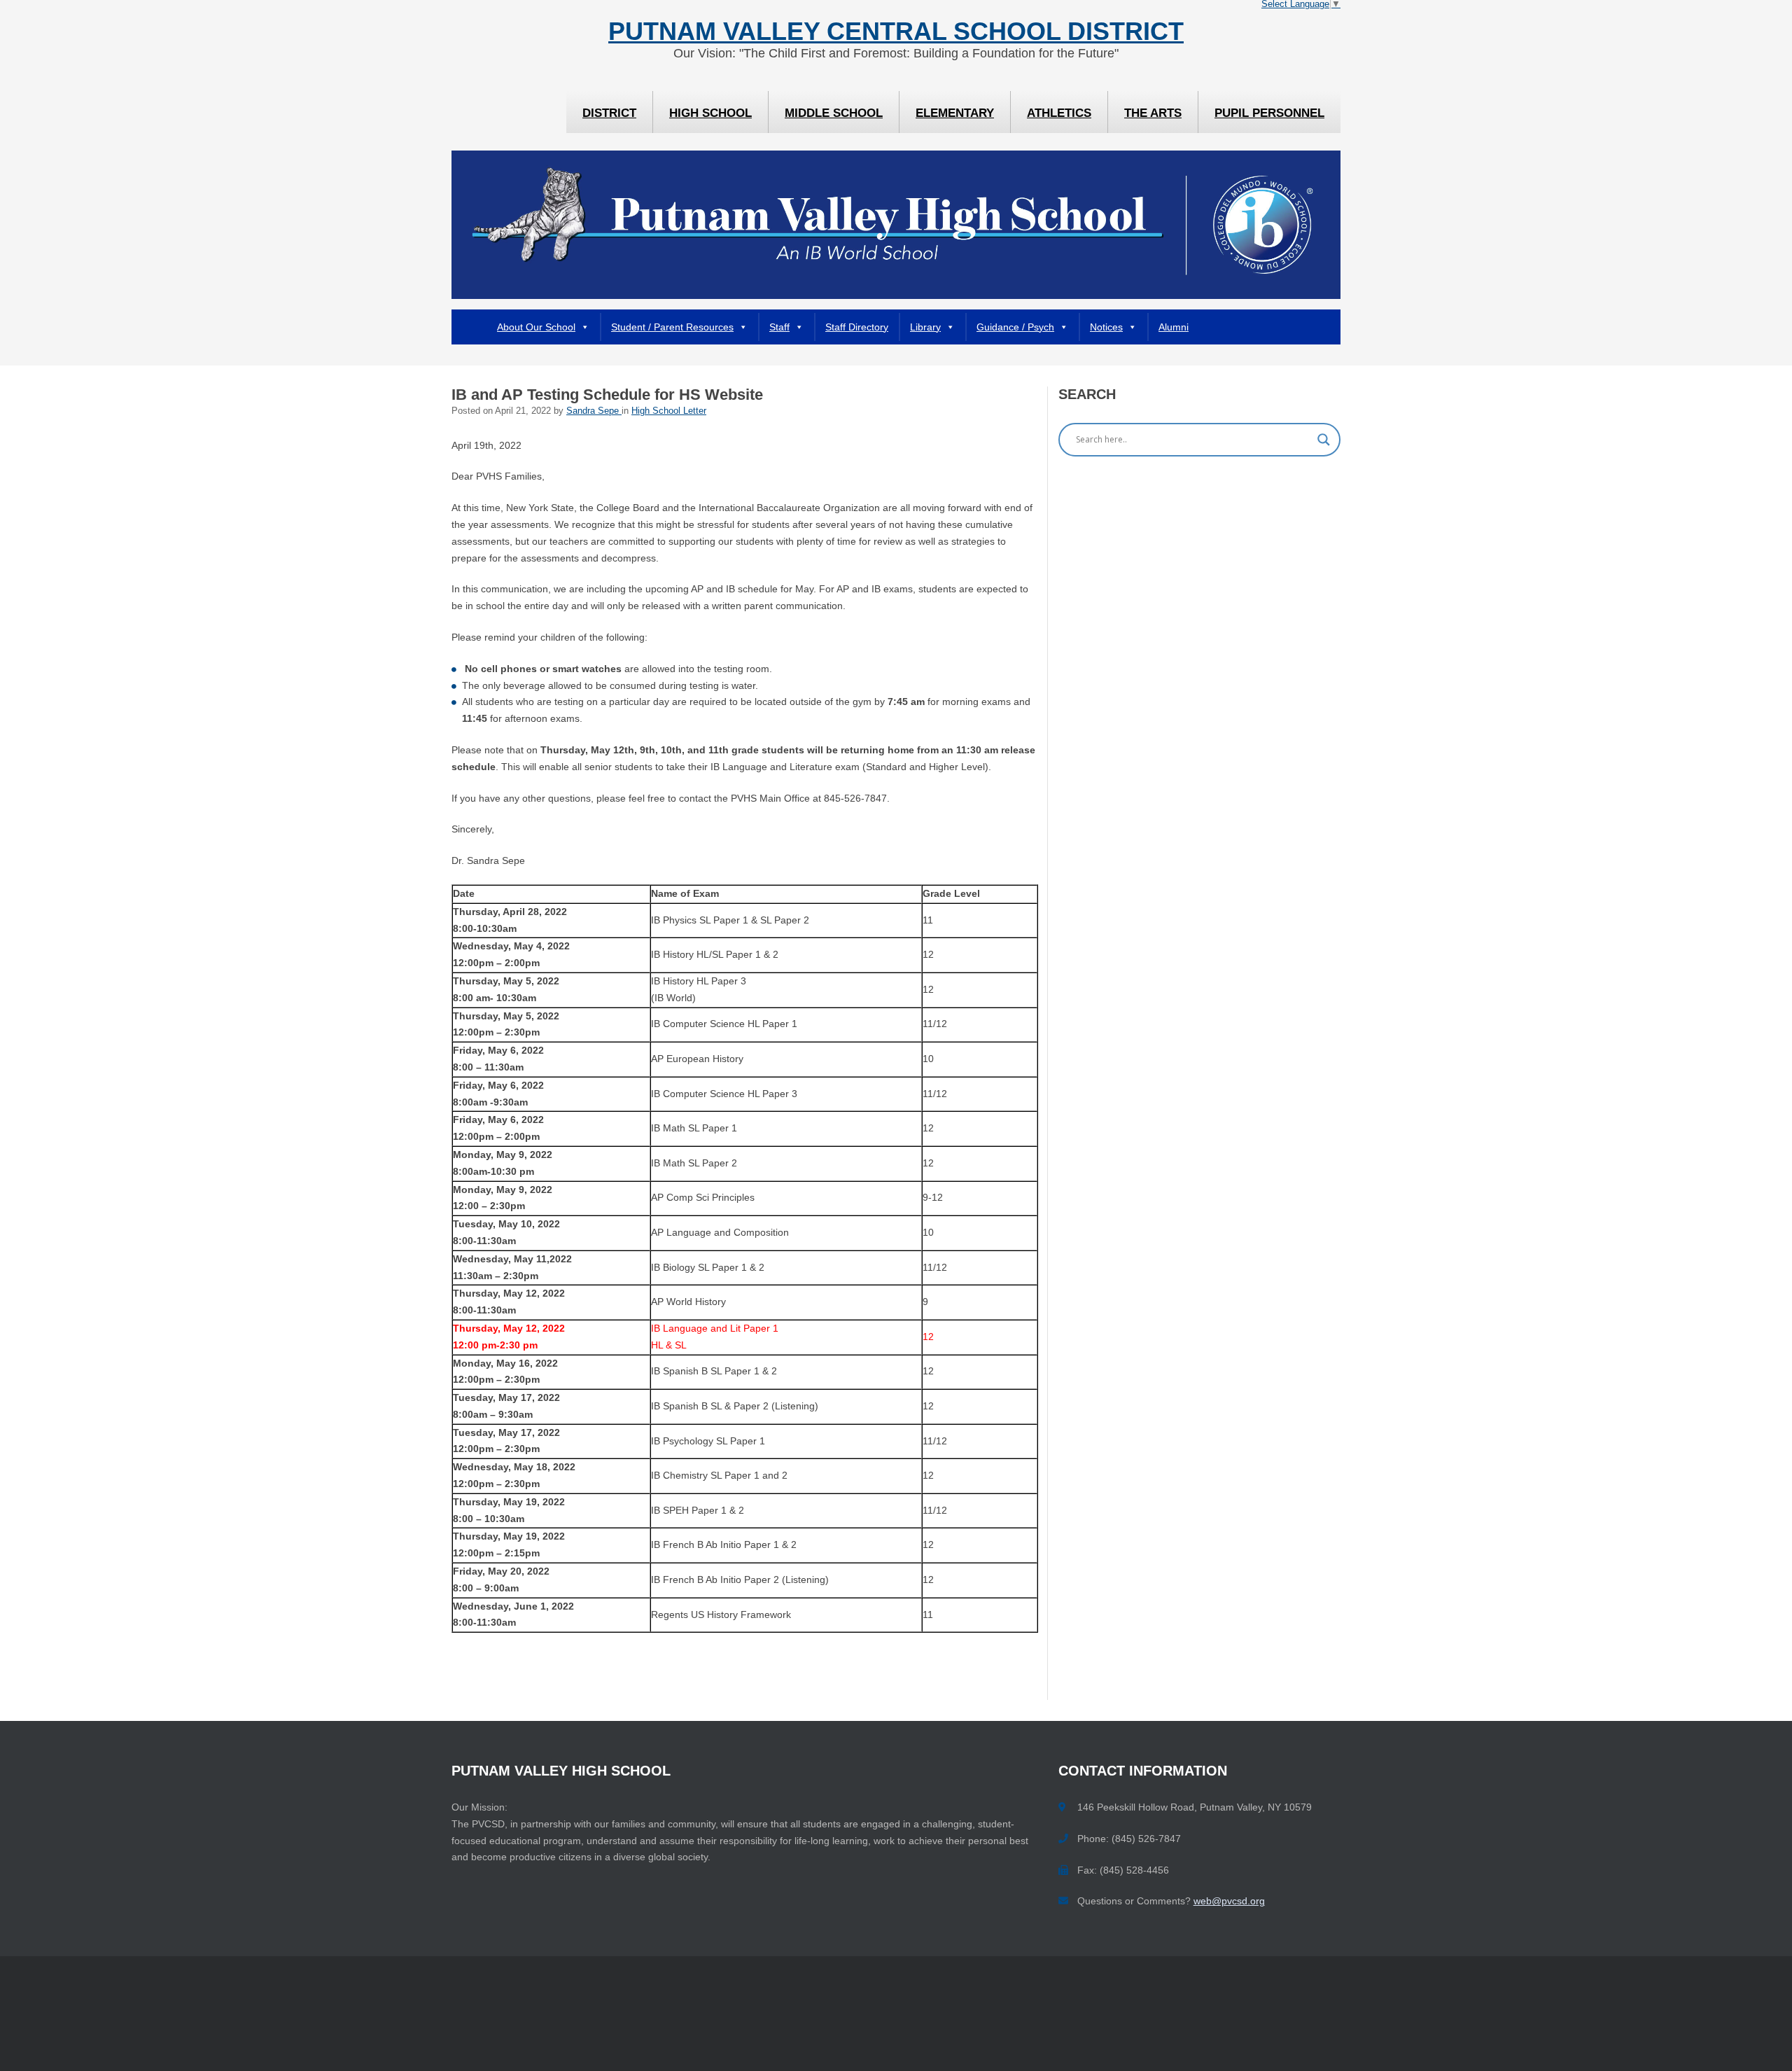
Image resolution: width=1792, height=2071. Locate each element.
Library (925, 327)
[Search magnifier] (1324, 440)
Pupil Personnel (1269, 113)
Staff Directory (857, 327)
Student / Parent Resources (672, 327)
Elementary (955, 113)
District (609, 113)
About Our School (536, 327)
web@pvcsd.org (1229, 1901)
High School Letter (669, 411)
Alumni (1174, 327)
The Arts (1153, 113)
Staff (779, 327)
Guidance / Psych (1015, 327)
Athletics (1059, 113)
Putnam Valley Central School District (896, 32)
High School (710, 113)
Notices (1106, 327)
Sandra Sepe (594, 411)
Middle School (834, 113)
